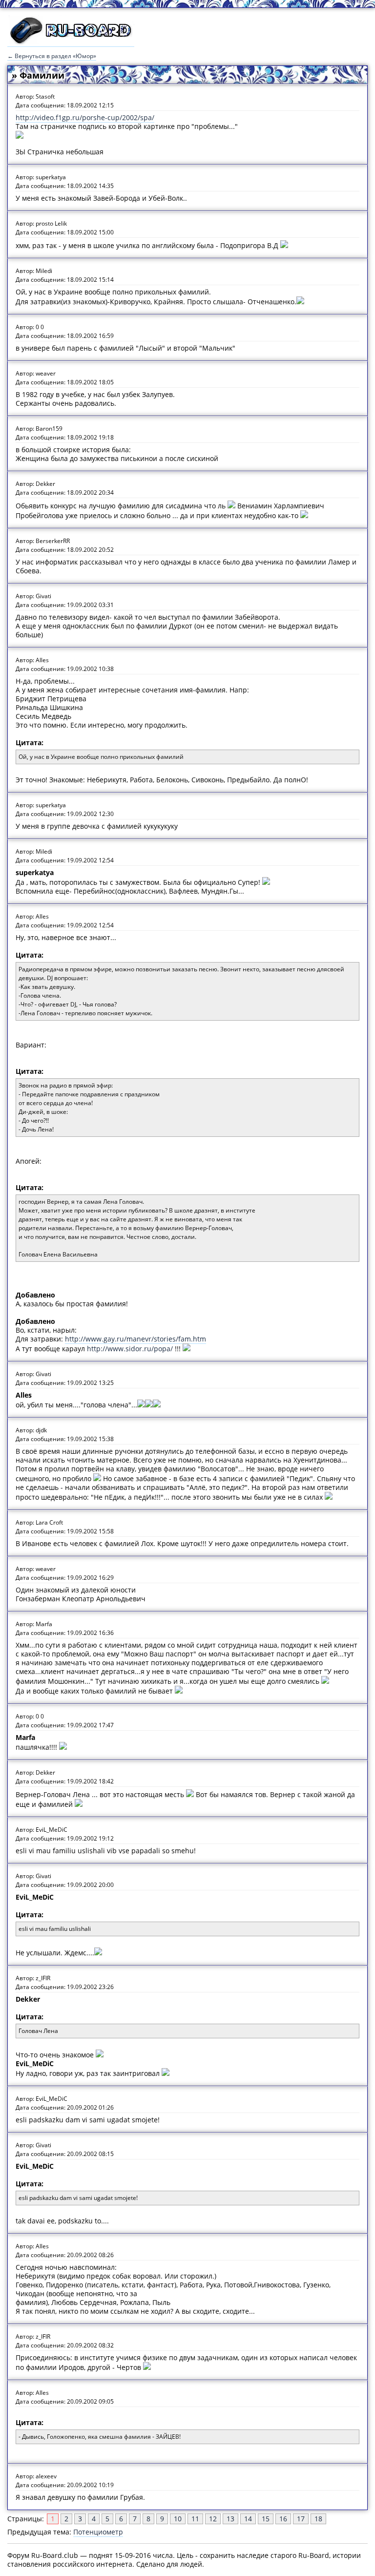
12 (213, 2519)
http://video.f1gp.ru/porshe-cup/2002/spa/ (85, 117)
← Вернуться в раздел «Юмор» (52, 56)
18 (318, 2519)
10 (178, 2519)
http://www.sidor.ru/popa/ (130, 1349)
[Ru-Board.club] (71, 42)
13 (230, 2519)
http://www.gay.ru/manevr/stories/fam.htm (135, 1339)
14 (248, 2519)
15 (266, 2519)
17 (301, 2519)
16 (283, 2519)
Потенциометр (98, 2532)
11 (195, 2519)
